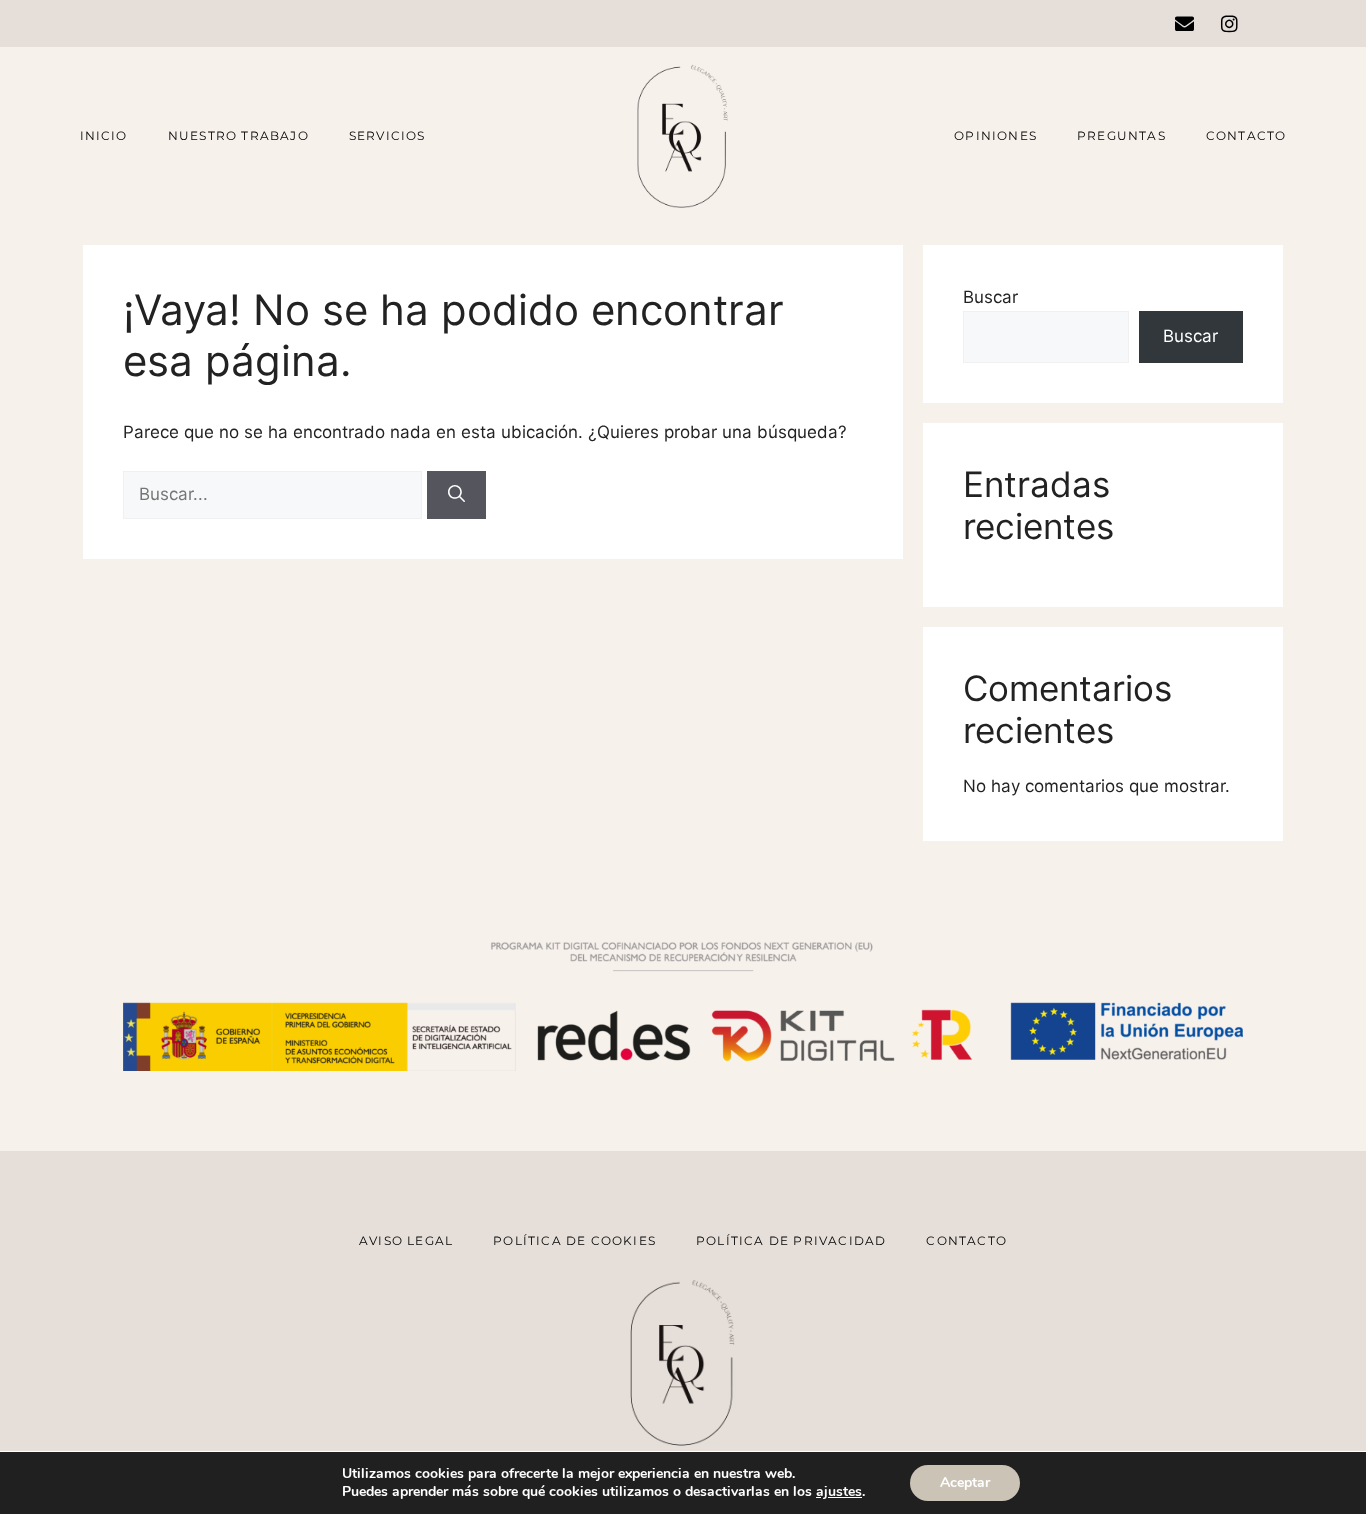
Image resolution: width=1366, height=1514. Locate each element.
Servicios (387, 135)
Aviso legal (406, 1240)
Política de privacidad (791, 1240)
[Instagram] (1229, 23)
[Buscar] (456, 495)
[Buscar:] (275, 494)
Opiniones (995, 135)
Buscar (990, 297)
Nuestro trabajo (238, 135)
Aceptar (965, 1482)
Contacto (1246, 135)
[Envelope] (1184, 23)
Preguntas (1121, 135)
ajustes (839, 1492)
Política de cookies (574, 1240)
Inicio (104, 135)
